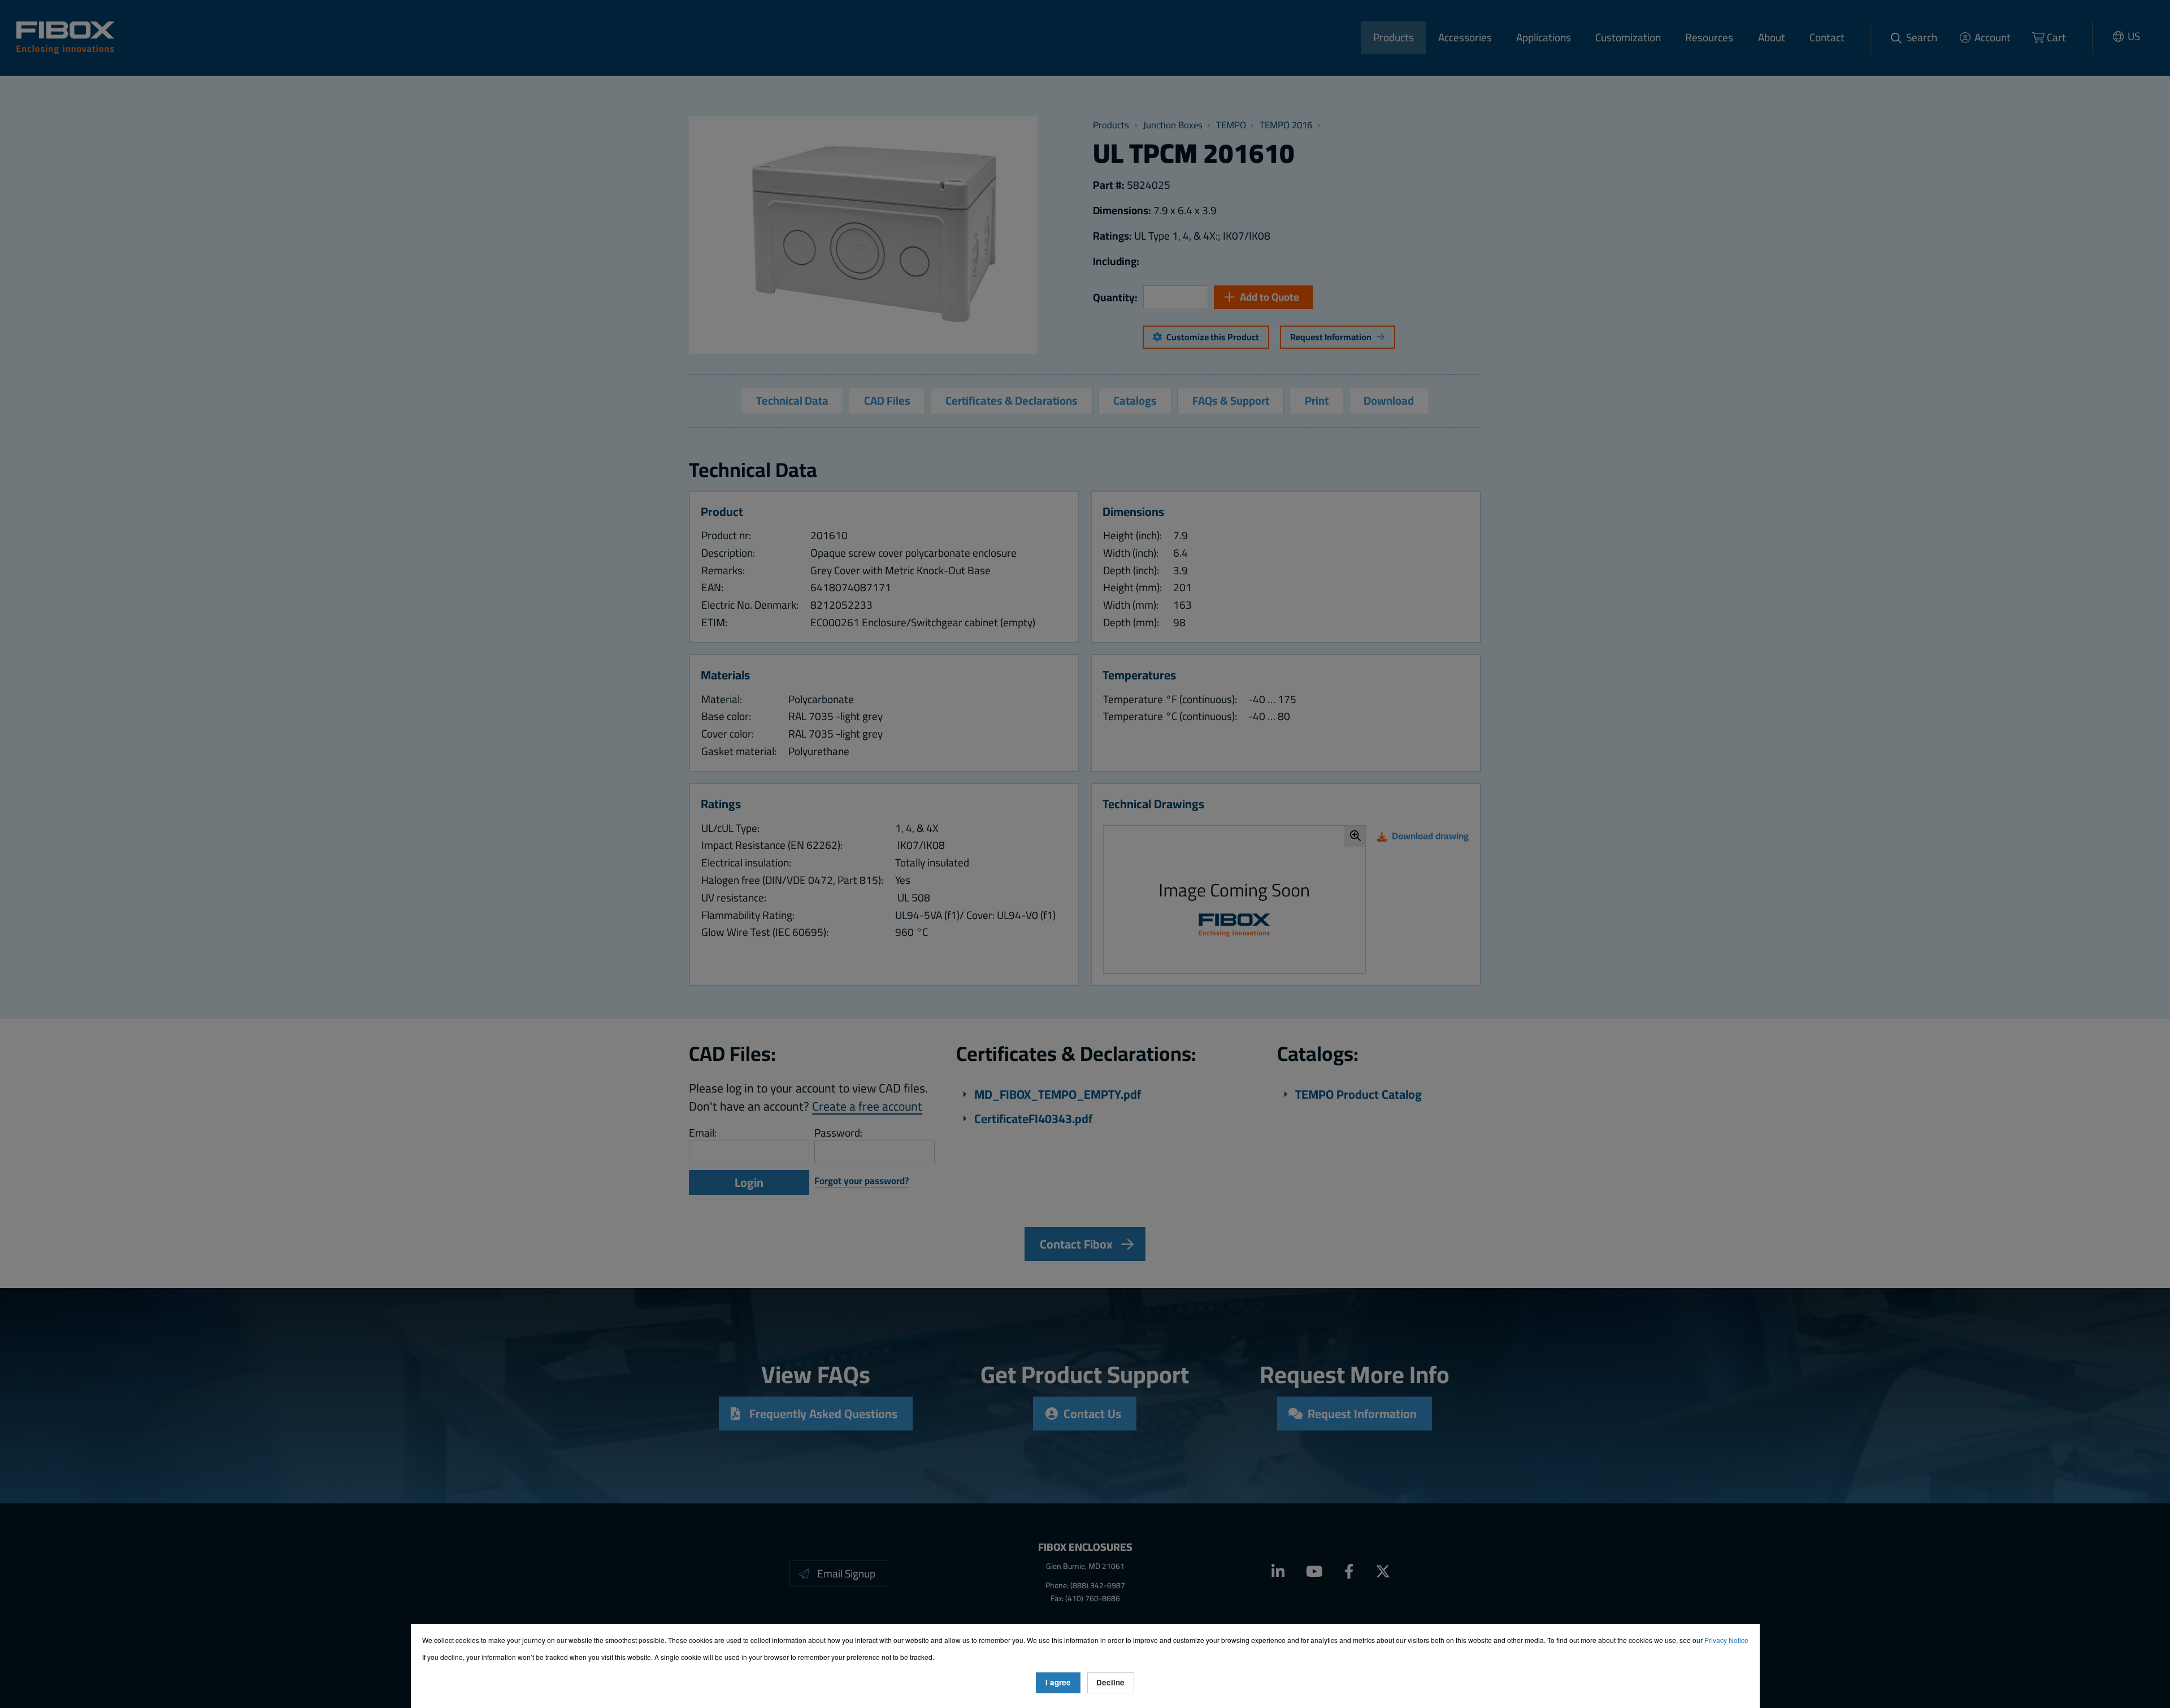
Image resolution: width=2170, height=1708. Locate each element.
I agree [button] (1058, 1682)
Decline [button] (1110, 1682)
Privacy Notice (1726, 1640)
